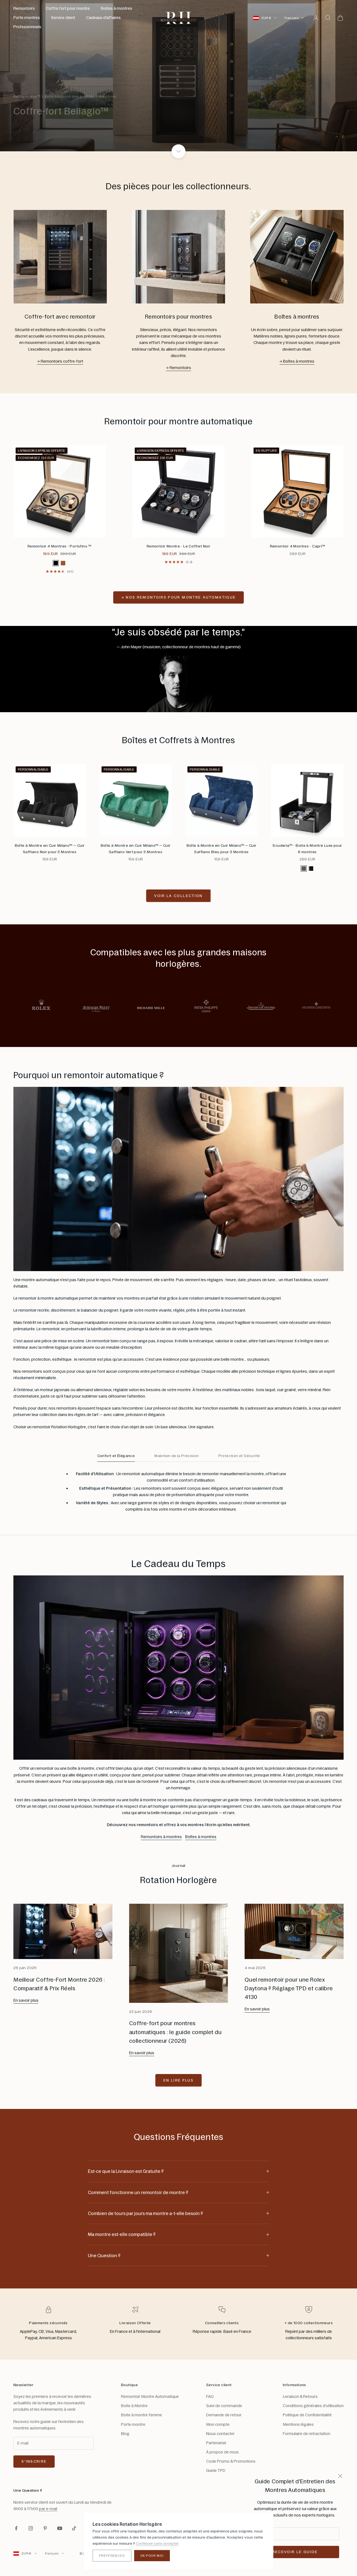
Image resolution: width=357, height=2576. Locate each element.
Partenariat (216, 2443)
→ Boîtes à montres (297, 361)
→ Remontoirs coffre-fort (60, 361)
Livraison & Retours (300, 2396)
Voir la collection (178, 896)
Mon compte (218, 2424)
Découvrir (35, 127)
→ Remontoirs (178, 368)
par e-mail (48, 2509)
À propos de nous (222, 2452)
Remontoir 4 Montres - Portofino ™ (60, 546)
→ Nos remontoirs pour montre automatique (179, 597)
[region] (178, 76)
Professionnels (27, 27)
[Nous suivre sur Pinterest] (45, 2528)
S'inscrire (34, 2461)
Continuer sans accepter (157, 2543)
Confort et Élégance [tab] (116, 1456)
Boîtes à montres (201, 1837)
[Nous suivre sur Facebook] (16, 2528)
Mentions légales (298, 2424)
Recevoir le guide (295, 2552)
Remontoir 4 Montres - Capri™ (298, 546)
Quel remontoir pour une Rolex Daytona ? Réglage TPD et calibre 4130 (289, 1988)
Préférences (112, 2556)
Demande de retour (224, 2415)
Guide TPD (216, 2470)
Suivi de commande (224, 2406)
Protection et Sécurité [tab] (239, 1456)
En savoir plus (26, 2000)
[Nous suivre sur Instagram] (31, 2528)
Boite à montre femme (142, 2415)
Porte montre (133, 2424)
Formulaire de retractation (307, 2434)
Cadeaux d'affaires (103, 18)
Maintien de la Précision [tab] (177, 1456)
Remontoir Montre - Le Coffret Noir (178, 546)
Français (291, 18)
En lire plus (178, 2080)
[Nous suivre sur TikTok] (74, 2528)
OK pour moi (152, 2556)
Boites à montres (117, 8)
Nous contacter (220, 2434)
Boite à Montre (134, 2406)
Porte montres (27, 18)
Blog (125, 2434)
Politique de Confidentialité (307, 2415)
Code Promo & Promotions (231, 2461)
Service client (63, 18)
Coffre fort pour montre (68, 8)
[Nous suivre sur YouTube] (60, 2528)
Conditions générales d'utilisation (313, 2406)
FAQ (210, 2396)
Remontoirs (24, 8)
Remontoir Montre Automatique (150, 2396)
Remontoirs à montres (161, 1837)
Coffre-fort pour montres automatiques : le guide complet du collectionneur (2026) (175, 2032)
